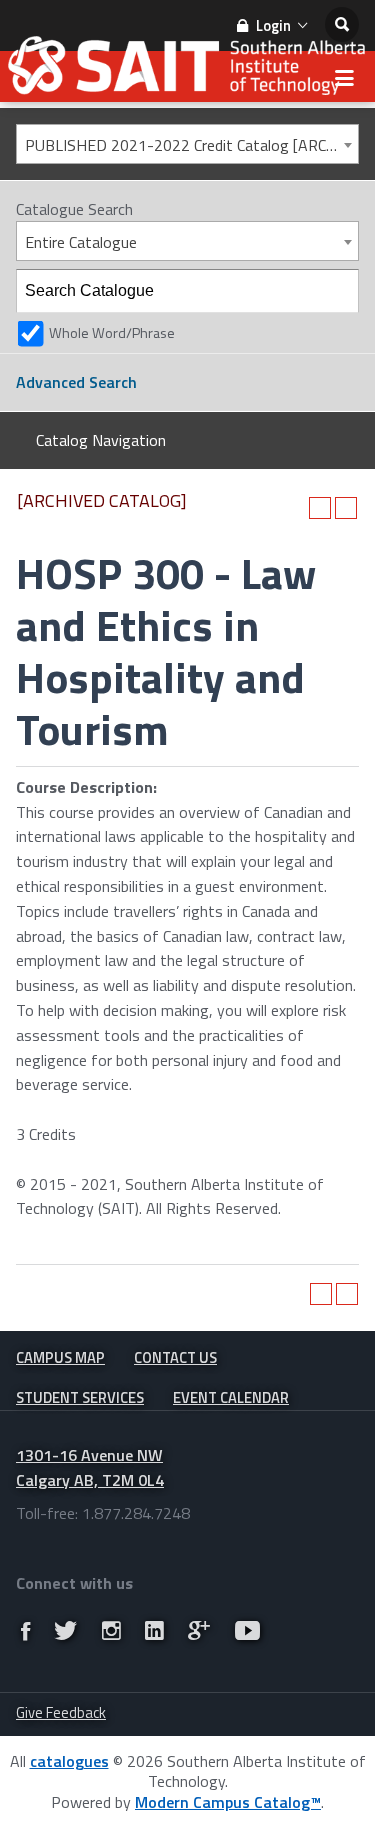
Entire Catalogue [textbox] (81, 242)
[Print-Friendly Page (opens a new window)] (320, 508)
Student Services (80, 1397)
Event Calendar (231, 1397)
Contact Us (175, 1357)
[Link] (25, 1630)
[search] (342, 24)
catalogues (69, 1761)
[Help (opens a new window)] (346, 508)
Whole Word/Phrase (112, 333)
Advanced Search (76, 382)
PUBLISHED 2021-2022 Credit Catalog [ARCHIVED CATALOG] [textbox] (191, 145)
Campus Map (60, 1357)
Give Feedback (61, 1712)
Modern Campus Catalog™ (228, 1802)
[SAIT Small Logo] (187, 70)
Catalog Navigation (101, 440)
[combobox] (187, 144)
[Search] (338, 291)
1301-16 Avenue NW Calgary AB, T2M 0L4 (90, 1467)
